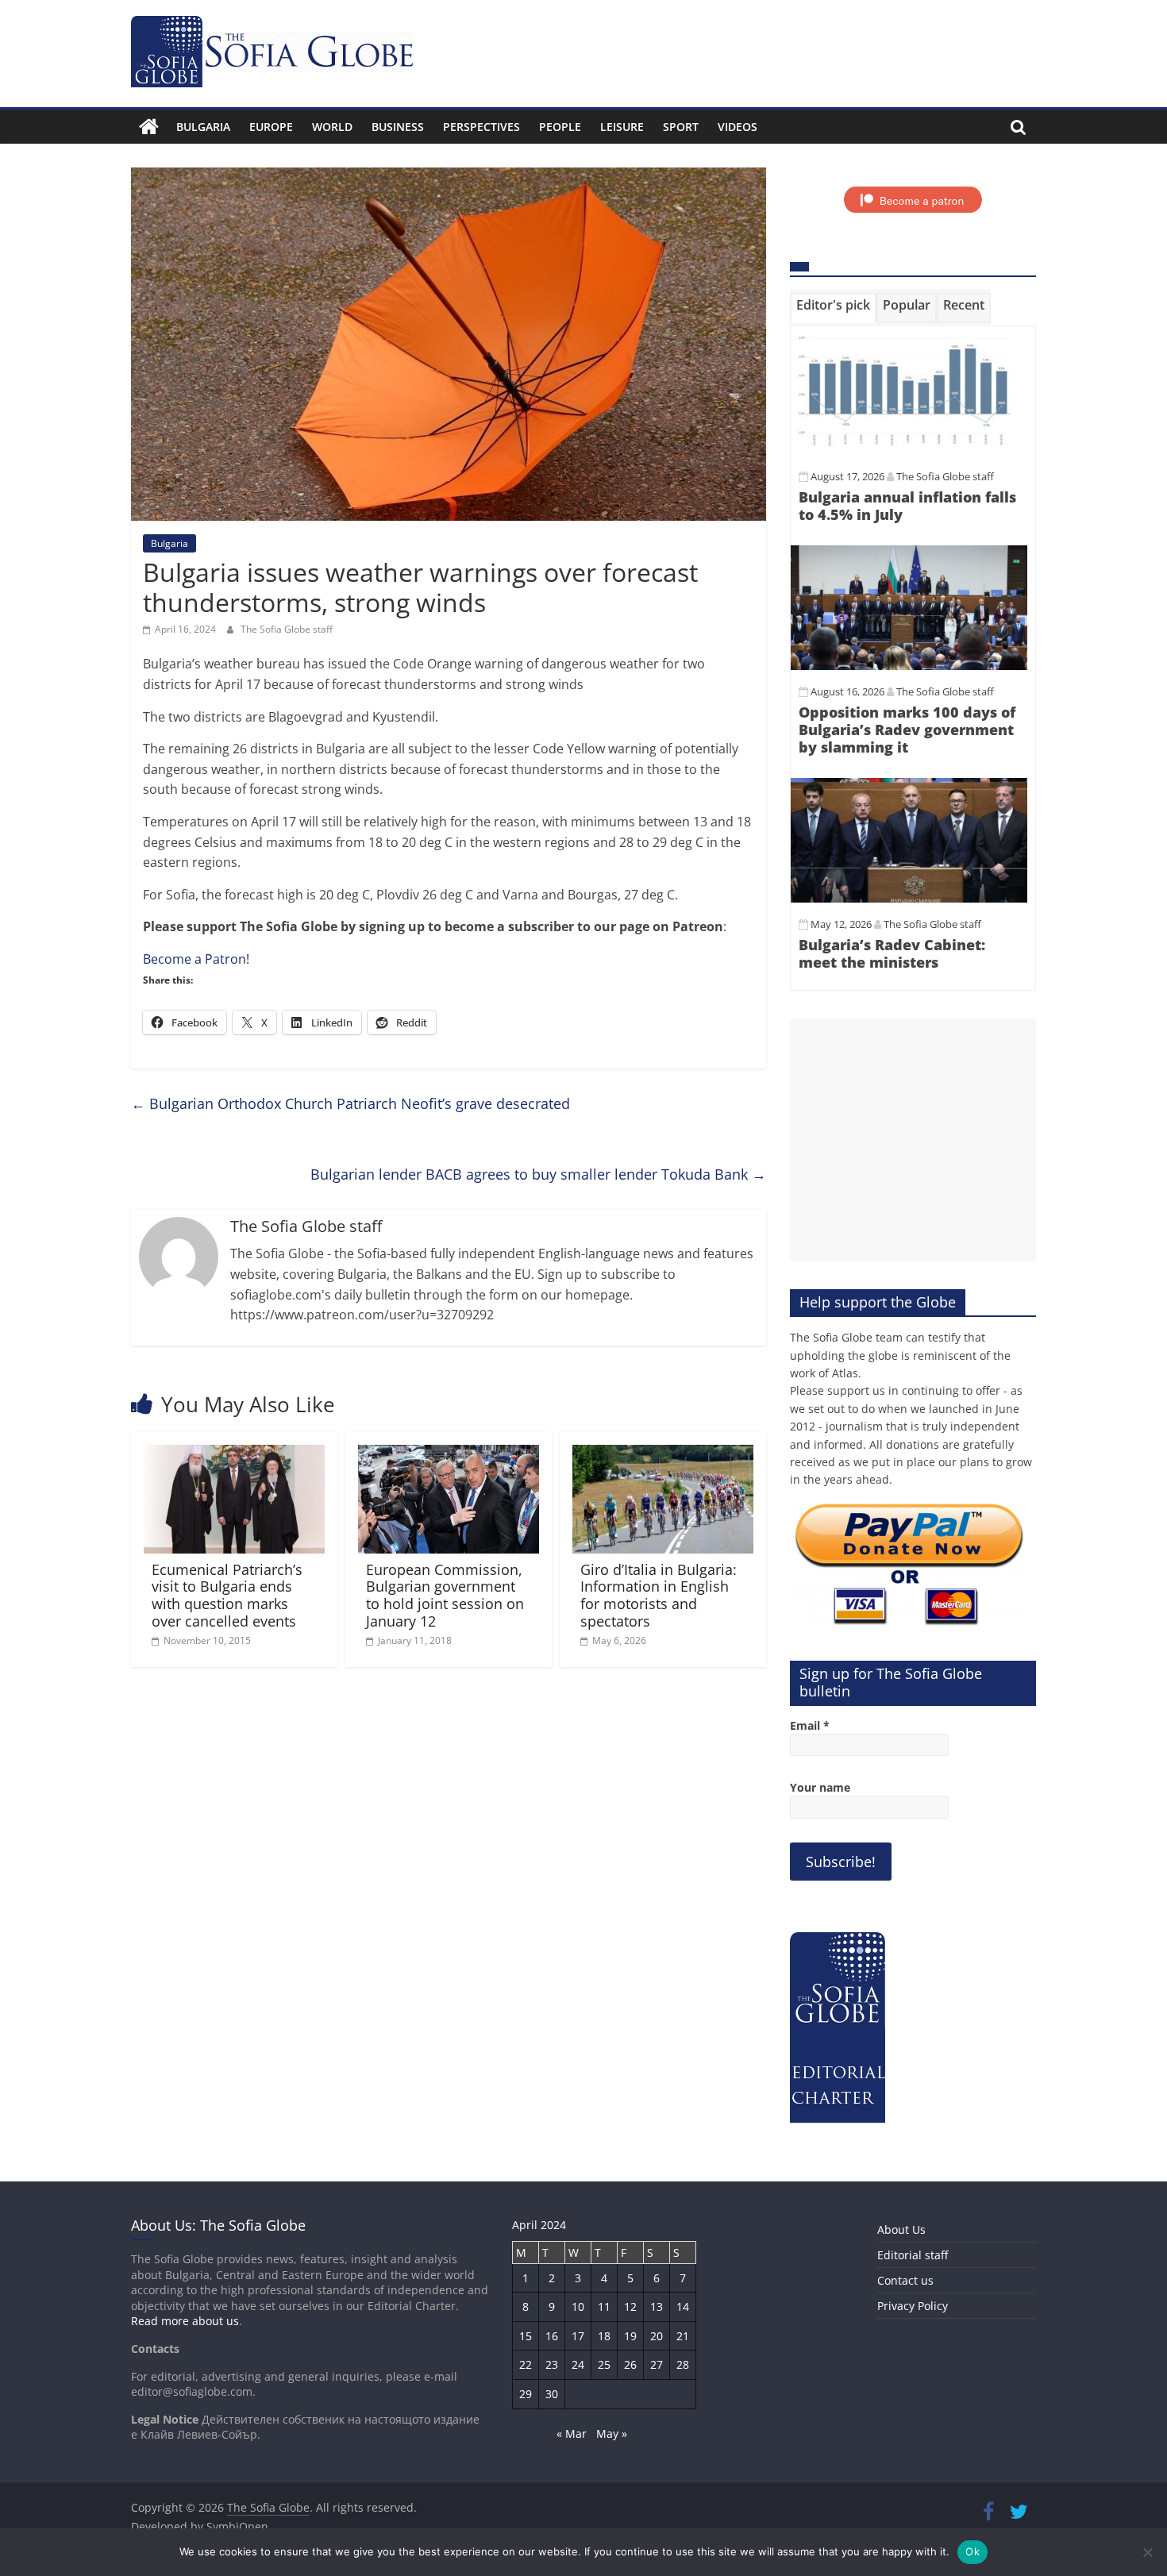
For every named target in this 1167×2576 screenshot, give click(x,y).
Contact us (905, 2280)
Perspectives (481, 127)
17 (578, 2336)
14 (683, 2306)
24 (578, 2364)
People (560, 127)
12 (630, 2306)
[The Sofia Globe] (149, 127)
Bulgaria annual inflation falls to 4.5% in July (907, 506)
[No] (1147, 2552)
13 (657, 2306)
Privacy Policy (913, 2306)
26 (630, 2364)
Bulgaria (203, 127)
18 (604, 2336)
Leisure (622, 127)
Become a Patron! (196, 959)
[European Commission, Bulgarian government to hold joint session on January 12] (449, 1454)
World (332, 127)
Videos (738, 127)
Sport (681, 127)
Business (398, 127)
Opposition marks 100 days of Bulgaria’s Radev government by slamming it (907, 729)
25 (604, 2364)
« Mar (572, 2434)
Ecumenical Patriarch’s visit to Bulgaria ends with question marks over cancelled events (227, 1595)
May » (612, 2434)
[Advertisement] (913, 1140)
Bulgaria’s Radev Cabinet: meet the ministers (892, 953)
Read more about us (185, 2321)
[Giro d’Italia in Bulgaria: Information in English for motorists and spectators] (663, 1454)
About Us (901, 2229)
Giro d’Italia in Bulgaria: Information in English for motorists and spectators (659, 1595)
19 (630, 2336)
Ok (972, 2551)
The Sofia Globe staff (287, 629)
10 (578, 2306)
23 (552, 2364)
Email (810, 1725)
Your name (820, 1787)
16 (552, 2336)
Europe (271, 127)
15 (526, 2336)
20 (657, 2336)
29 (526, 2394)
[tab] (833, 308)
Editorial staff (913, 2255)
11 (604, 2306)
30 (552, 2394)
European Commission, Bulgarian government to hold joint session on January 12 (445, 1595)
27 (657, 2364)
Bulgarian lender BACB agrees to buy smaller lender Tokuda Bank (538, 1174)
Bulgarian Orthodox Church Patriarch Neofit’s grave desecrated (350, 1103)
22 (526, 2364)
